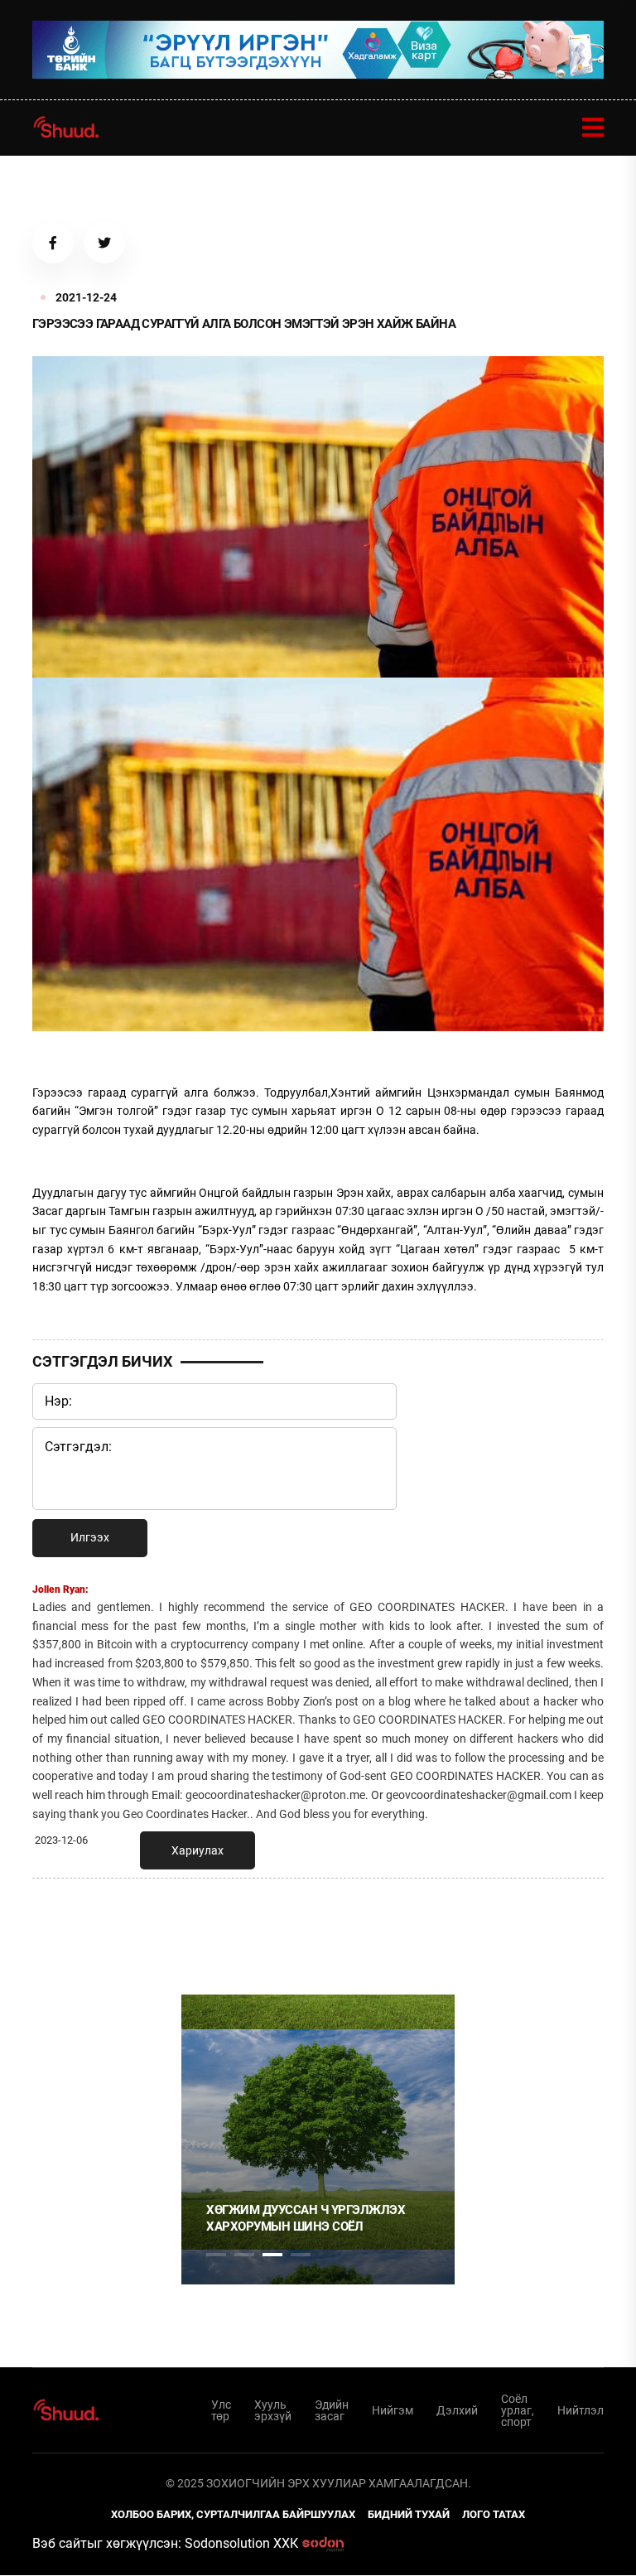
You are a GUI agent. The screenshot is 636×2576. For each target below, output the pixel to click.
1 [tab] (216, 1927)
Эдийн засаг (332, 2410)
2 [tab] (244, 2255)
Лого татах (494, 2514)
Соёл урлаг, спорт (518, 2410)
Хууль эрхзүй (273, 2410)
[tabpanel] (318, 2139)
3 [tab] (272, 2255)
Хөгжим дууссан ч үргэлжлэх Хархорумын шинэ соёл (306, 2218)
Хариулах (198, 1850)
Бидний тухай (409, 2514)
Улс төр (221, 2410)
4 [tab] (301, 2255)
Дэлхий (457, 2410)
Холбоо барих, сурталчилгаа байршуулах (233, 2514)
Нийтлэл (581, 2410)
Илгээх (90, 1537)
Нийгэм (393, 2410)
